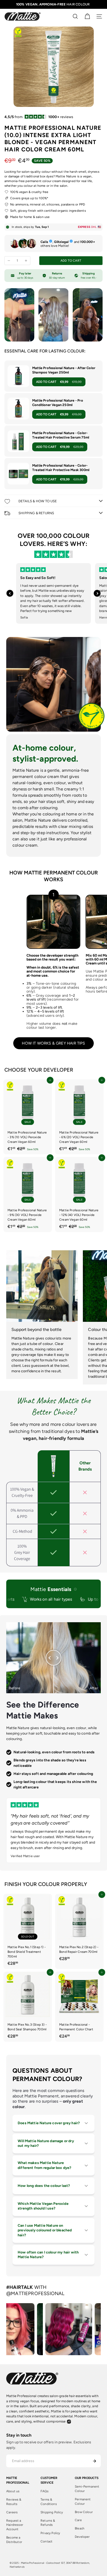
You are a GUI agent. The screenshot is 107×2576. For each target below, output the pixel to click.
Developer (82, 2537)
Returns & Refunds (48, 2523)
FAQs (45, 2491)
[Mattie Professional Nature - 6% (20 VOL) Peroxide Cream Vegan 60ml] (79, 1117)
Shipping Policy (52, 2512)
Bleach (80, 2528)
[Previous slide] (10, 593)
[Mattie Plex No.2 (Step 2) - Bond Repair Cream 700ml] (79, 1929)
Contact (46, 2541)
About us (13, 2491)
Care (78, 2520)
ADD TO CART (59, 382)
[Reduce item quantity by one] (9, 261)
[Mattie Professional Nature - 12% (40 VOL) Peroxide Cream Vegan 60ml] (79, 1194)
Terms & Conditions (49, 2502)
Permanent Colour (83, 2501)
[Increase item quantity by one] (26, 261)
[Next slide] (97, 593)
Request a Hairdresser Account (15, 2525)
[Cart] (87, 16)
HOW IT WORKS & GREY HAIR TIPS (53, 1043)
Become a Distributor (14, 2540)
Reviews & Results (14, 2502)
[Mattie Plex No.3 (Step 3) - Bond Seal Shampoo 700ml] (28, 2007)
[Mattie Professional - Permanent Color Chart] (79, 2007)
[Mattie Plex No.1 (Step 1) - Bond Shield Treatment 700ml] (28, 1931)
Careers (12, 2512)
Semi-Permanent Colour (87, 2489)
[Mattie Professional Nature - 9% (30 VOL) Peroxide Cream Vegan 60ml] (28, 1194)
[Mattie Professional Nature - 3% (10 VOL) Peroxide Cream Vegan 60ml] (28, 1117)
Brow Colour (84, 2512)
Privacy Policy (50, 2533)
